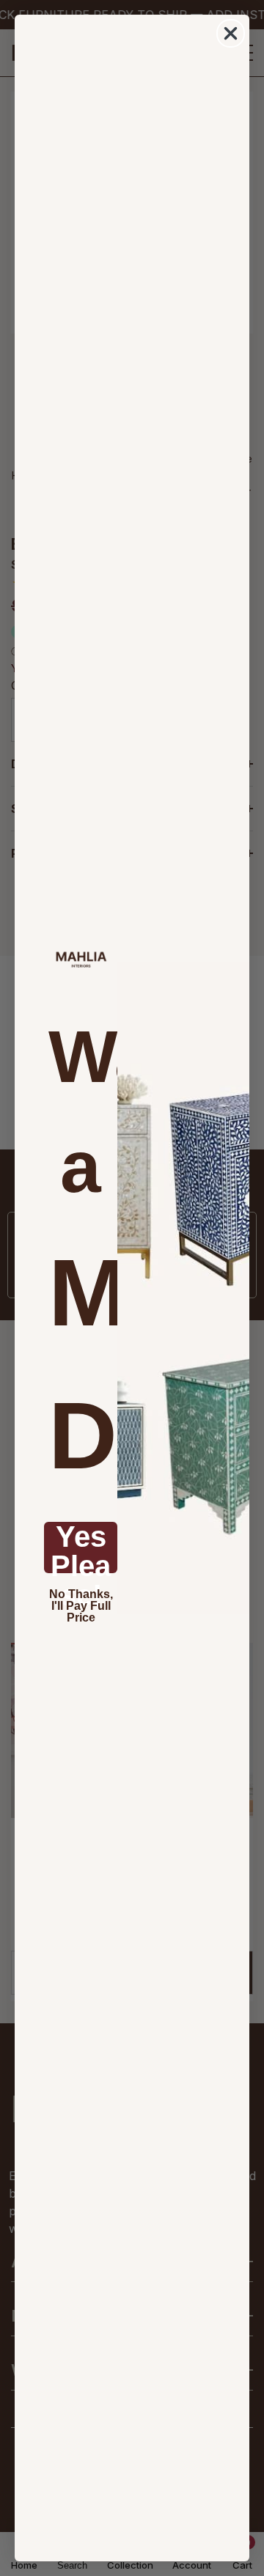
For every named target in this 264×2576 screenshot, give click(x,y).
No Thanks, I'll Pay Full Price (81, 1606)
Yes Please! (81, 1548)
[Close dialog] (231, 33)
